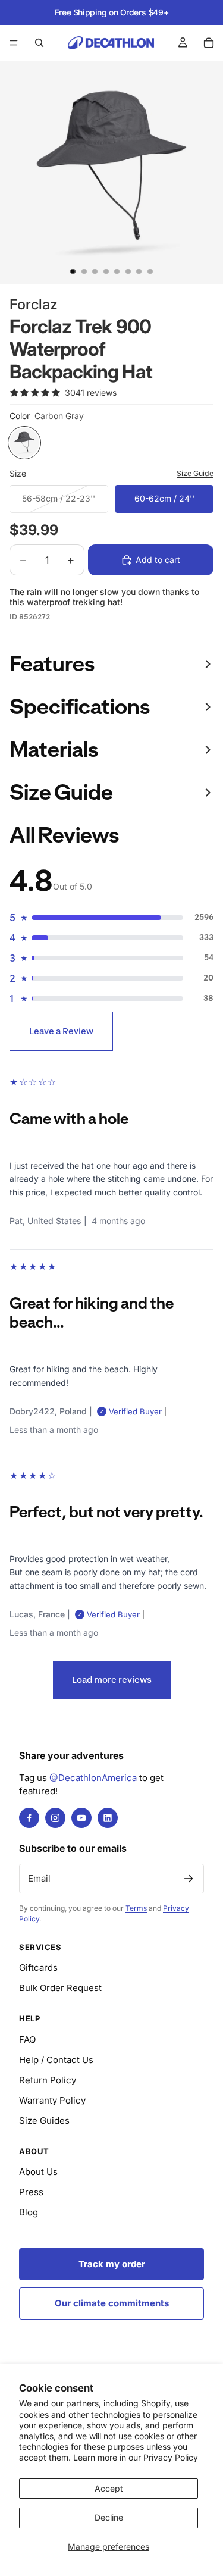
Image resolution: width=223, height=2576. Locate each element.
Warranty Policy (52, 2100)
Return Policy (48, 2080)
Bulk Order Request (60, 1988)
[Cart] (209, 43)
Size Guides (44, 2120)
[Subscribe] (189, 1879)
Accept (109, 2488)
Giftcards (38, 1968)
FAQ (27, 2040)
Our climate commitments (112, 2303)
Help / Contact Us (56, 2060)
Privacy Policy (171, 2457)
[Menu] (14, 43)
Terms (136, 1908)
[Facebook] (29, 1818)
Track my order (112, 2264)
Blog (29, 2212)
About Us (38, 2172)
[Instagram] (55, 1818)
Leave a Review (61, 1031)
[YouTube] (81, 1818)
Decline (109, 2517)
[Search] (39, 43)
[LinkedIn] (108, 1818)
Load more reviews (112, 1680)
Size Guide (195, 473)
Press (31, 2192)
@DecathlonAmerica (93, 1778)
